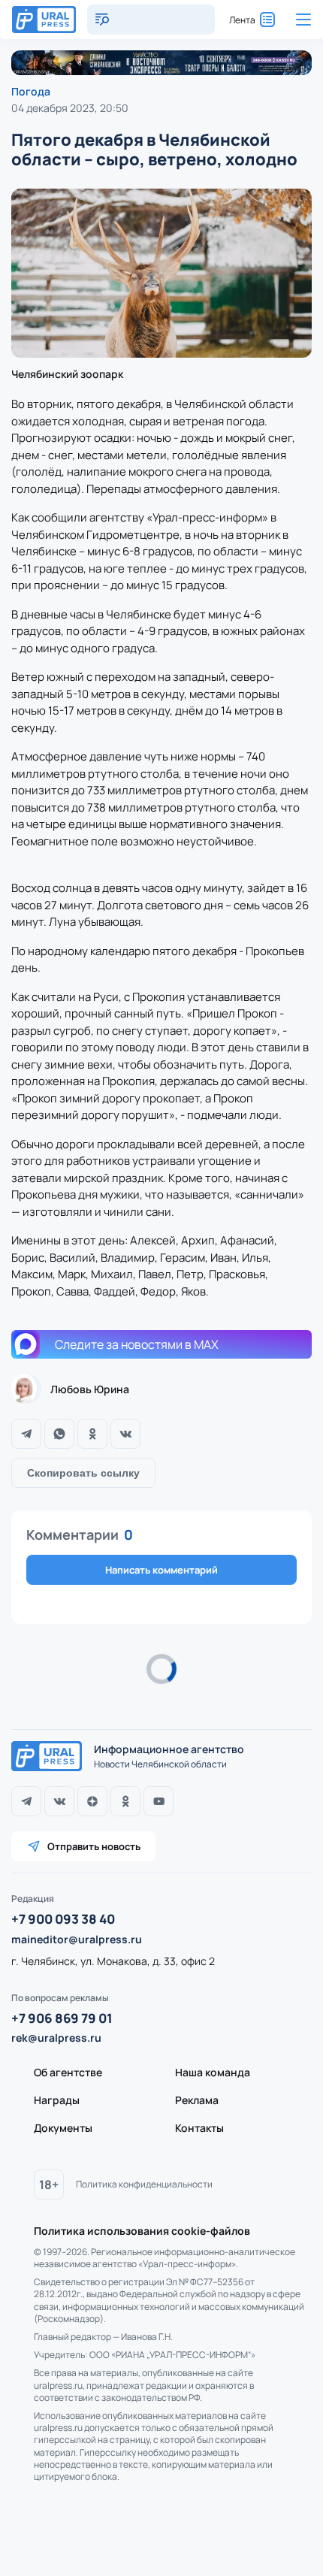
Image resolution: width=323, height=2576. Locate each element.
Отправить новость (94, 1846)
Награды (57, 2100)
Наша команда (213, 2072)
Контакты (199, 2128)
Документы (63, 2128)
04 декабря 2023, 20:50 (70, 108)
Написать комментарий (161, 1570)
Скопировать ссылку (83, 1473)
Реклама (197, 2100)
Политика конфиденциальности (144, 2184)
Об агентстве (68, 2072)
